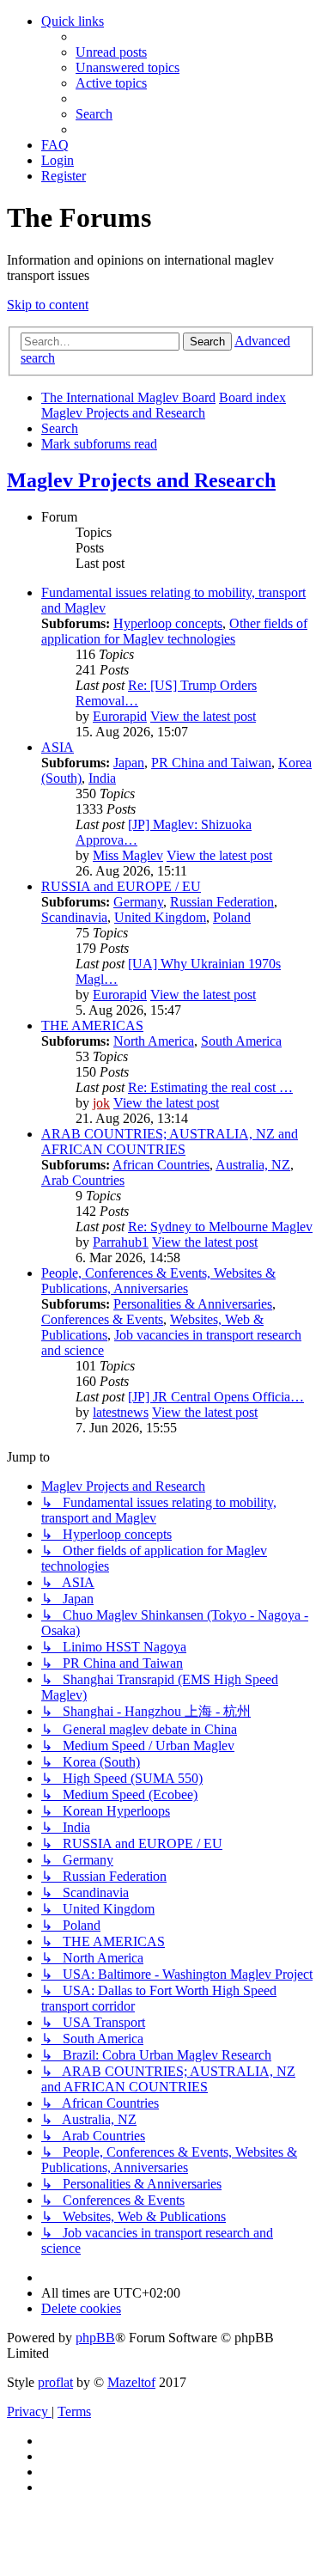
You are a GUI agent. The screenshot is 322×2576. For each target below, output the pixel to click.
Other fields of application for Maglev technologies (174, 631)
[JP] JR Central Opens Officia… (216, 1397)
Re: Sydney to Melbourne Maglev (220, 1227)
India (102, 778)
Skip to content (48, 305)
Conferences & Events (102, 1319)
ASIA (58, 747)
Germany (138, 902)
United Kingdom (160, 917)
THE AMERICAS (92, 1026)
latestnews (121, 1412)
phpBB (95, 2338)
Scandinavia (74, 917)
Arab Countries (83, 1180)
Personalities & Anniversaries (193, 1304)
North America (154, 1041)
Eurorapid (120, 716)
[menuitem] (111, 52)
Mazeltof (131, 2382)
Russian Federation (222, 902)
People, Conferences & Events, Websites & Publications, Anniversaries (158, 1281)
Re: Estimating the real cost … (210, 1087)
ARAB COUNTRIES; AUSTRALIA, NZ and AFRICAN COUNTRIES (170, 1141)
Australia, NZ (253, 1165)
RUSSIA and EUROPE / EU (121, 886)
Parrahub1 (121, 1242)
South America (241, 1041)
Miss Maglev (128, 855)
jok (101, 1103)
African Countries (161, 1165)
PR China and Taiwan (211, 763)
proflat (55, 2382)
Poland (232, 917)
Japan (129, 763)
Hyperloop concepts (168, 623)
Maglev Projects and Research (141, 480)
